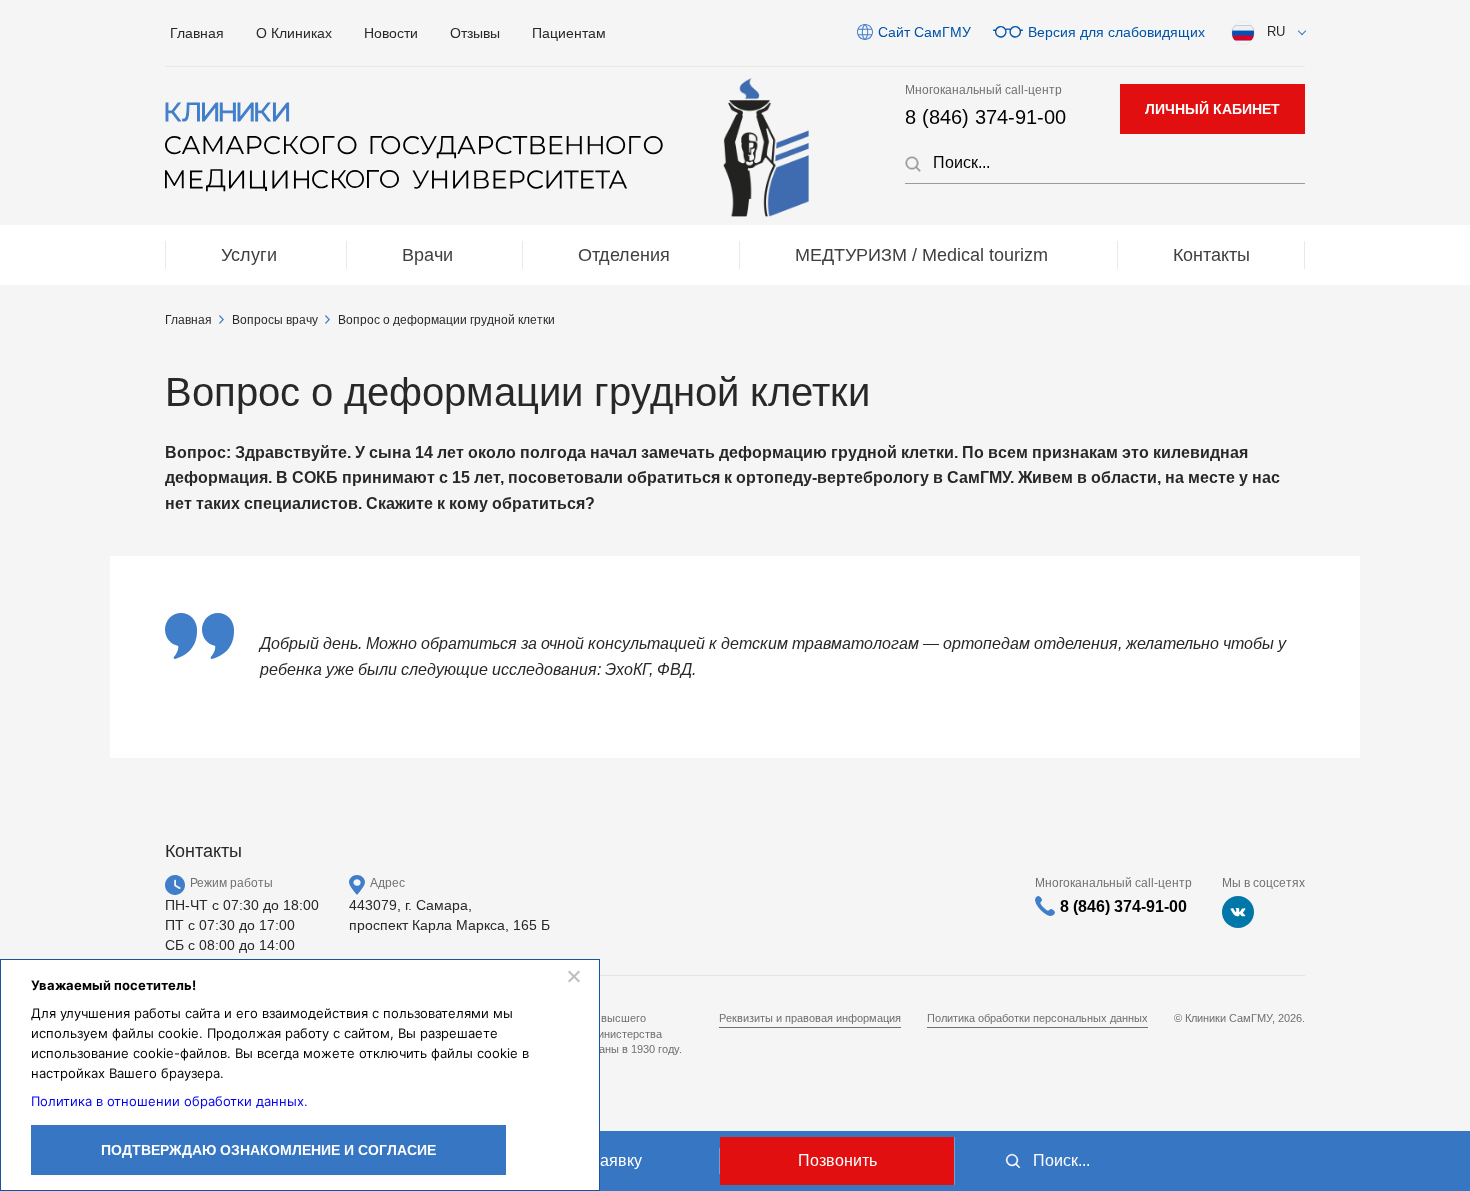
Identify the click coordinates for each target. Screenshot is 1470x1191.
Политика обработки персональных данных (1037, 1018)
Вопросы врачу (275, 320)
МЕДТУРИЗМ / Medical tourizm (921, 255)
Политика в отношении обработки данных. (169, 1101)
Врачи (427, 255)
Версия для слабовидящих (1116, 32)
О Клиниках (294, 33)
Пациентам (569, 33)
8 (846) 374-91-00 (985, 117)
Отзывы (475, 33)
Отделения (624, 255)
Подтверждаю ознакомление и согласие (268, 1150)
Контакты (1211, 255)
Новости (391, 33)
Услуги (249, 255)
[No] (573, 976)
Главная (197, 33)
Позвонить (837, 1160)
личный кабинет (1212, 109)
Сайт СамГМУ (924, 32)
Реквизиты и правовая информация (810, 1018)
